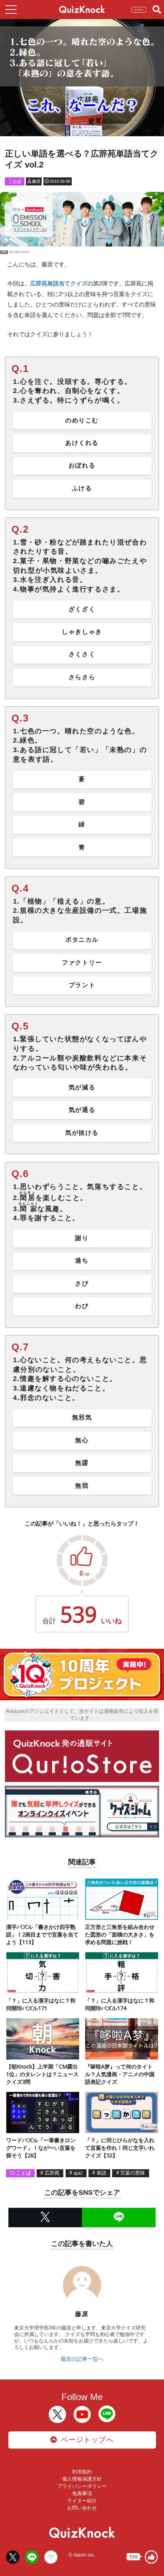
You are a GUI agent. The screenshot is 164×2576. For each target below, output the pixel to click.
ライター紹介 (82, 2501)
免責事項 (82, 2493)
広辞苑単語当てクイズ (59, 283)
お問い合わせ (82, 2508)
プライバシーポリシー (82, 2486)
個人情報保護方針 (82, 2479)
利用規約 (82, 2472)
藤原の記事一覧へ (82, 2359)
